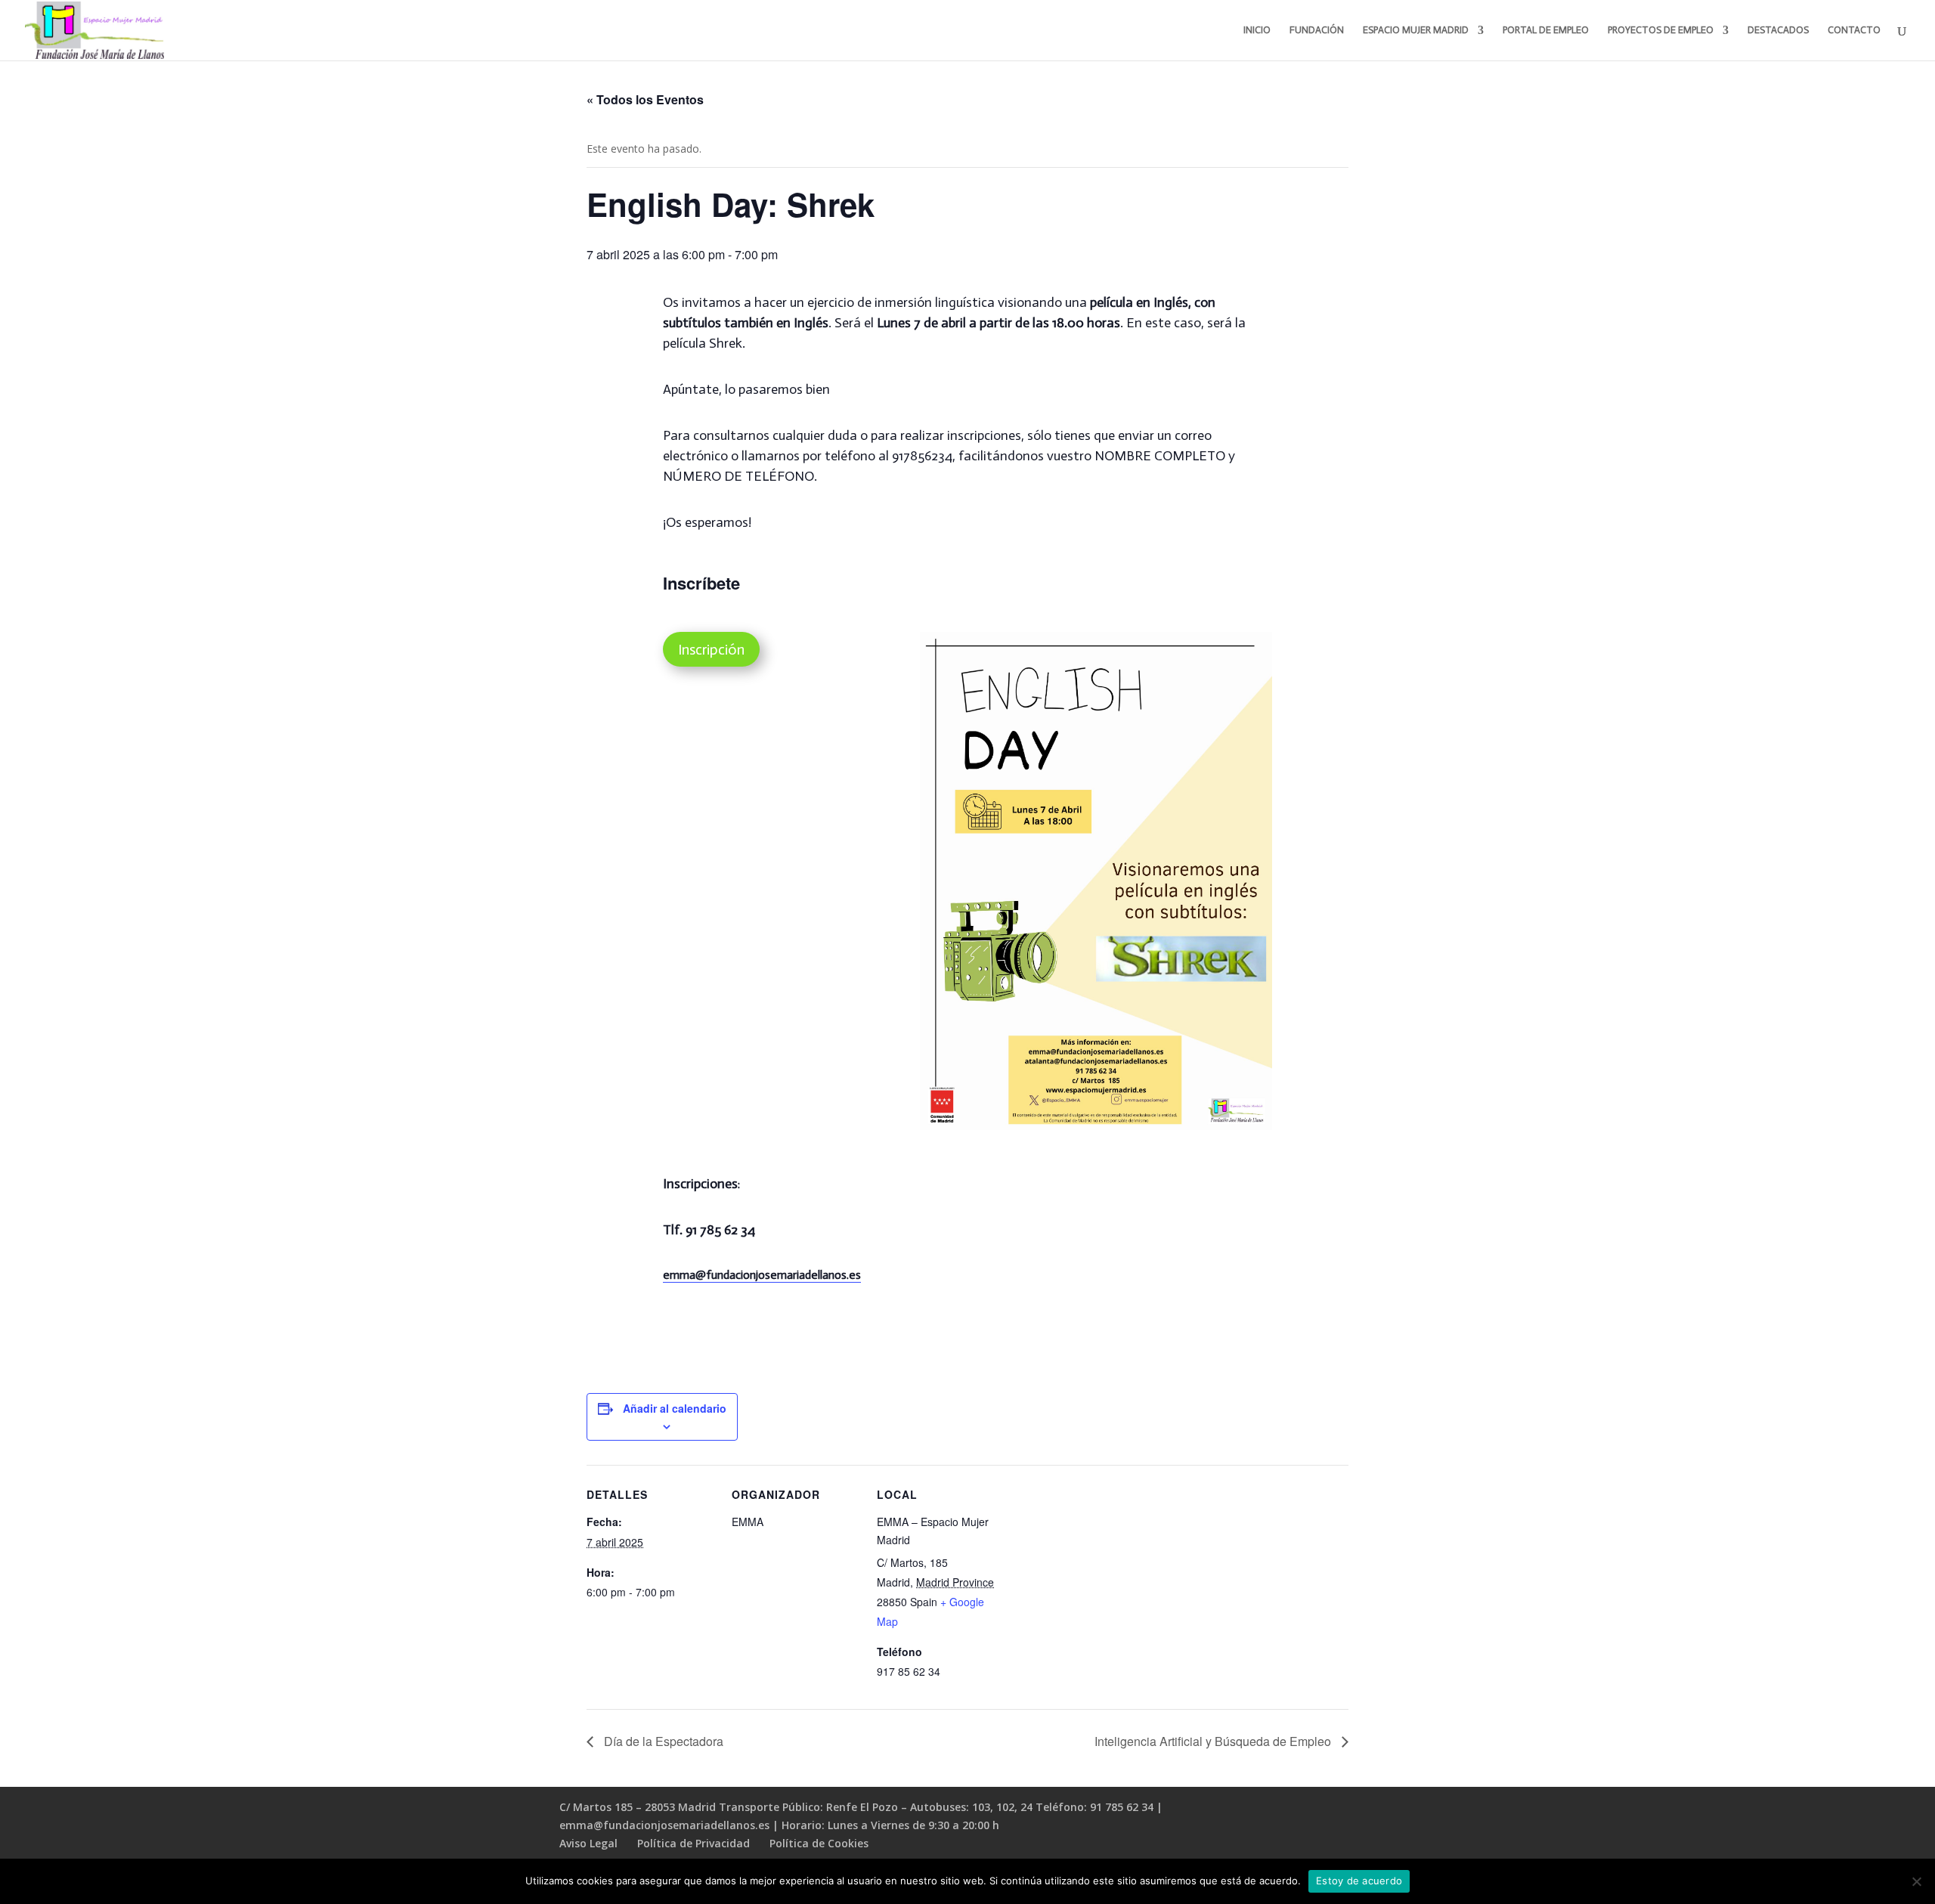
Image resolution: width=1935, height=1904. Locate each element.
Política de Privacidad (694, 1843)
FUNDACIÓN (1317, 30)
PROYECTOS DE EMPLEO (1661, 30)
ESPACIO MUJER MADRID (1416, 30)
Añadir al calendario (675, 1408)
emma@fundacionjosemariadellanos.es (762, 1275)
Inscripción (711, 649)
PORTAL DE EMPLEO (1546, 30)
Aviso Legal (588, 1843)
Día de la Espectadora (662, 1741)
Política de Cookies (819, 1843)
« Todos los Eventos (645, 99)
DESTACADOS (1778, 30)
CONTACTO (1854, 30)
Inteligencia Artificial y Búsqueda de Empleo (1214, 1741)
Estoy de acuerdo (1359, 1881)
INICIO (1257, 30)
